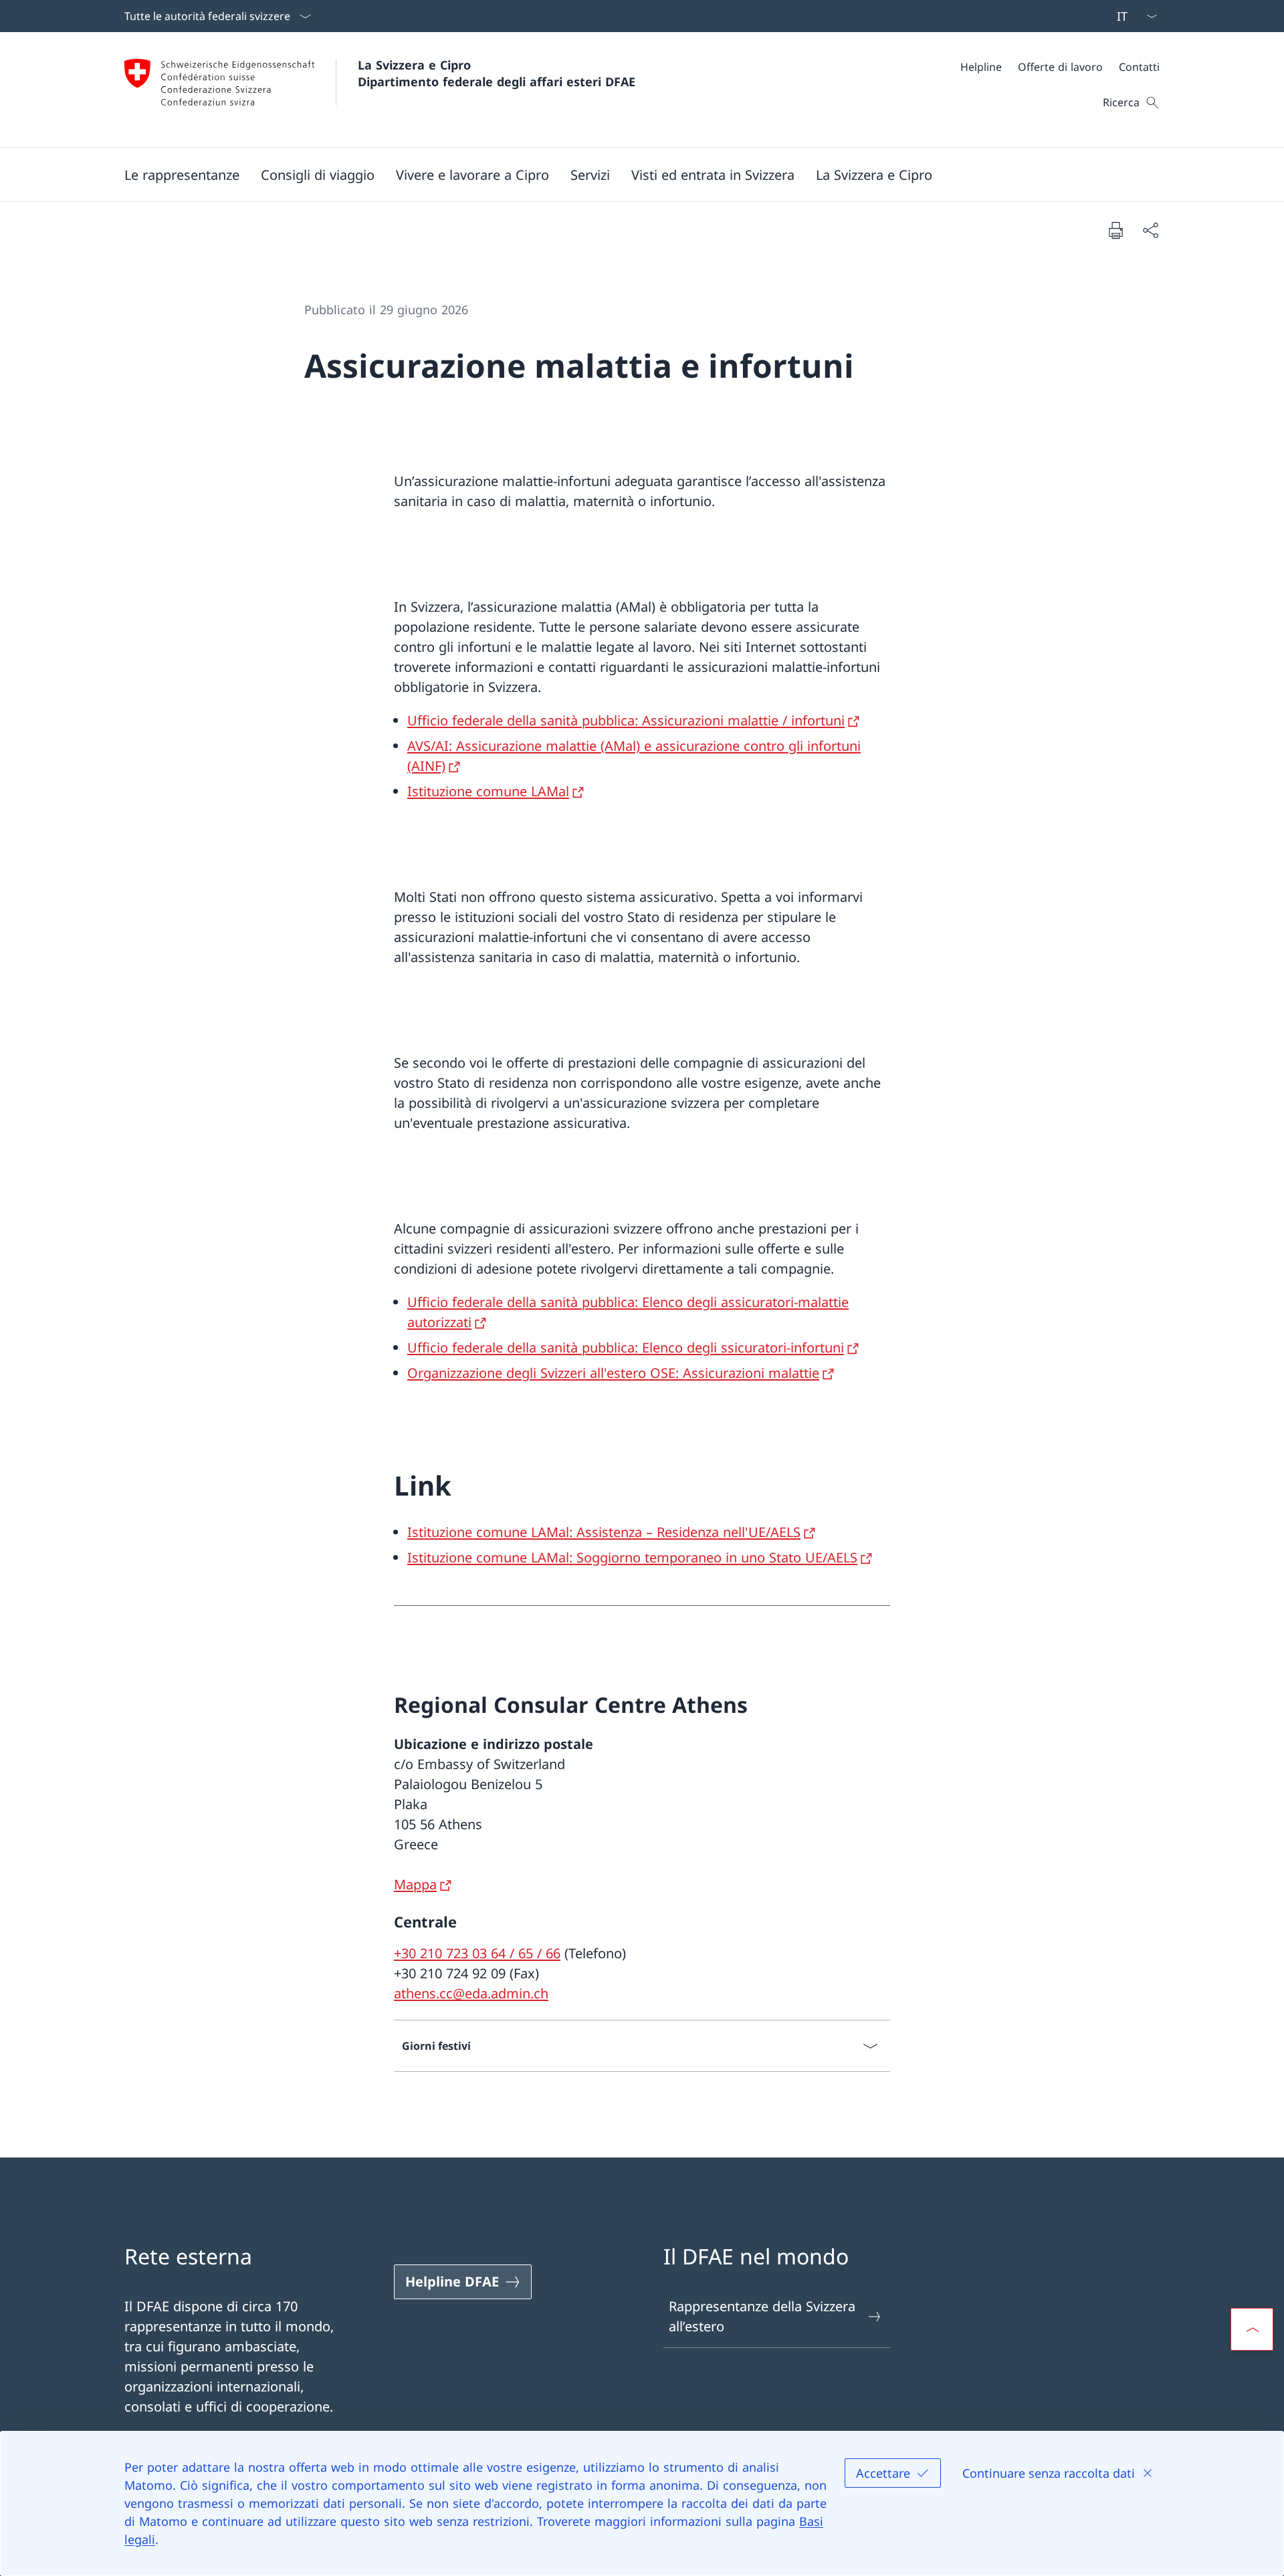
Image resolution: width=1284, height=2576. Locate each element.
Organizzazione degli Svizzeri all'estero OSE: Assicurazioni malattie (613, 1373)
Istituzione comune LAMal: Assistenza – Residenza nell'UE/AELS (604, 1532)
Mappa (415, 1884)
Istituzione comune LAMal (488, 791)
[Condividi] (1150, 230)
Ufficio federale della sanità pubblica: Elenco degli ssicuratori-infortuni (626, 1348)
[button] (182, 174)
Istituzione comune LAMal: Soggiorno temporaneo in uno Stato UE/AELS (632, 1557)
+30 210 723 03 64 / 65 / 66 (477, 1953)
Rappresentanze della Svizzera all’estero (762, 2316)
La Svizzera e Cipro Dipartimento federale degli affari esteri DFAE (497, 73)
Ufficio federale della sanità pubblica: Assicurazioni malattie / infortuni (626, 720)
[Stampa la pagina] (1115, 230)
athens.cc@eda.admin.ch (471, 1993)
